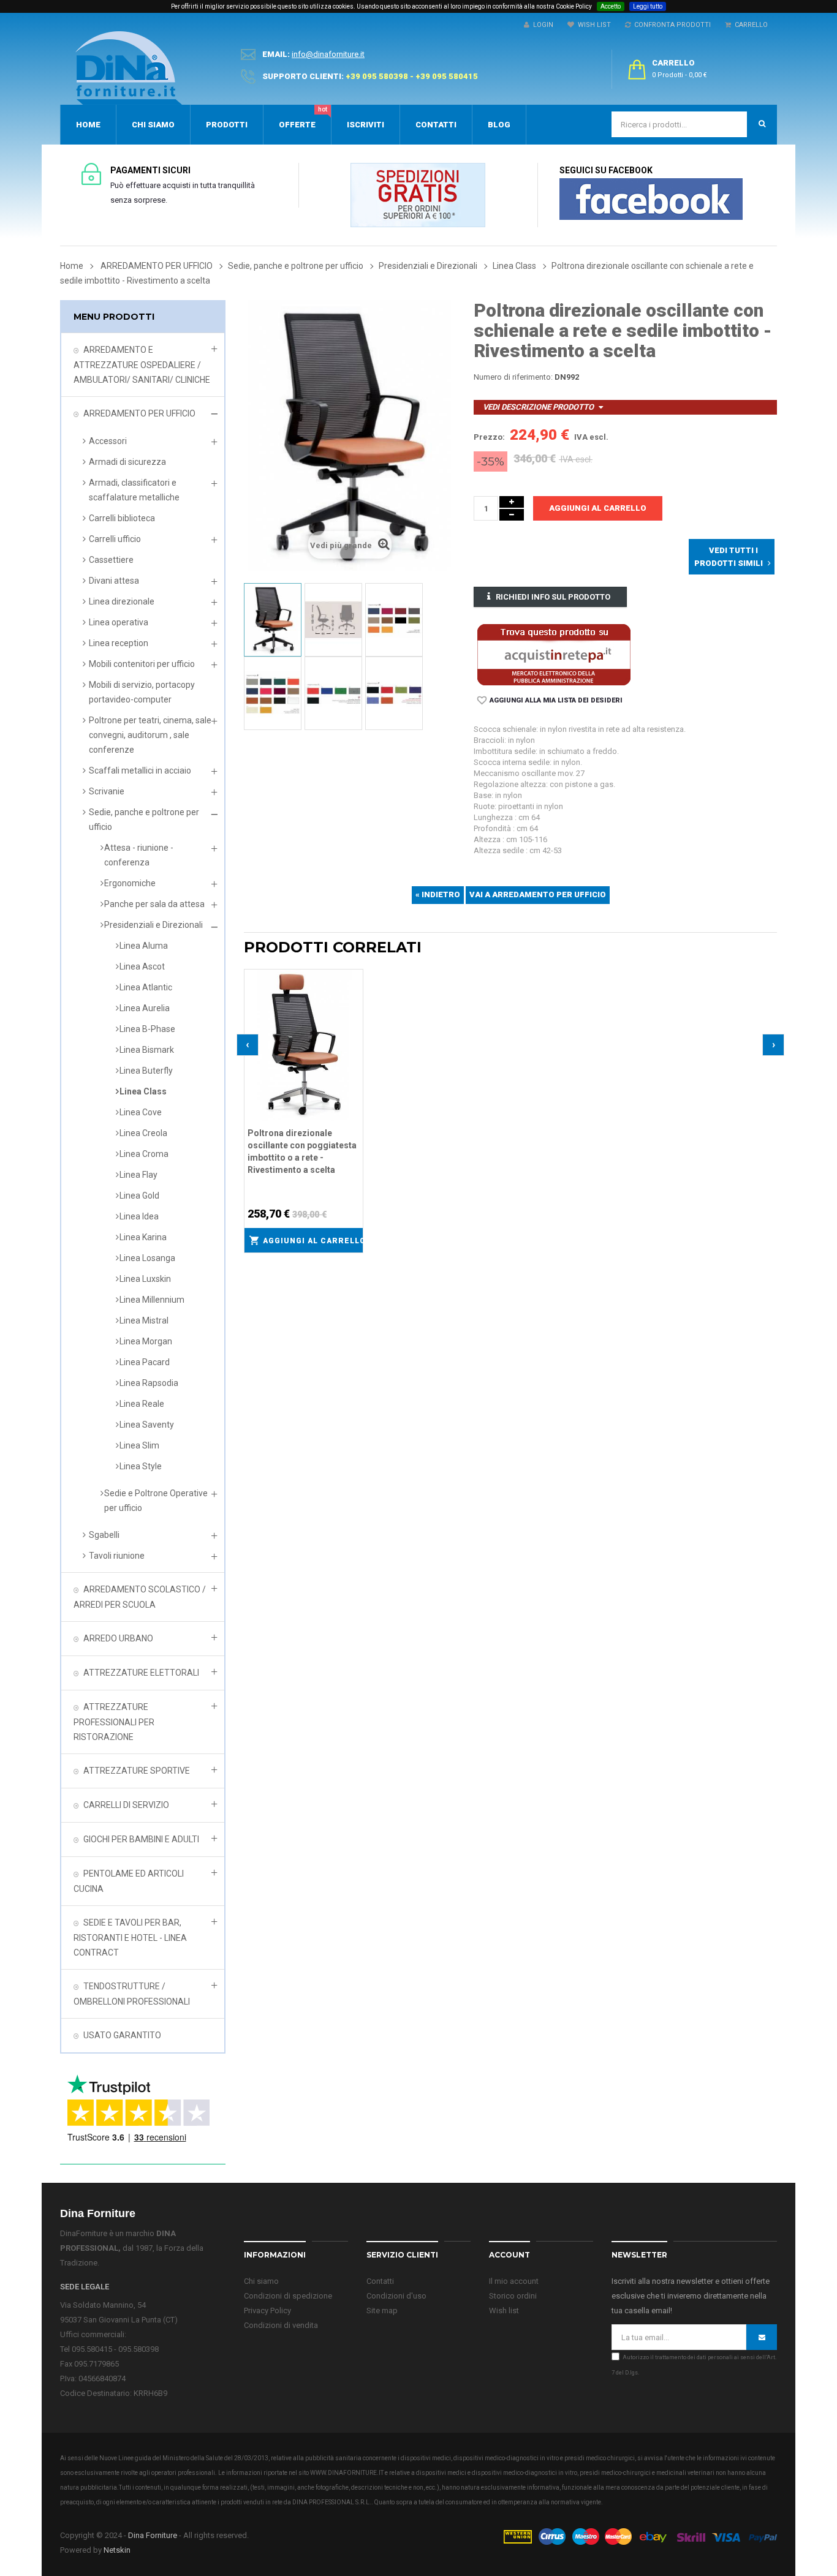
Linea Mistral (144, 1320)
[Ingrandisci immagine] (354, 1009)
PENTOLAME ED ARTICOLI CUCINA (129, 1881)
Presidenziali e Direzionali (153, 925)
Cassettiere (111, 560)
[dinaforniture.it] (129, 68)
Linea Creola (143, 1133)
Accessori (108, 441)
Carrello (749, 25)
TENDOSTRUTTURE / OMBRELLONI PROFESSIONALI (132, 1994)
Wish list (504, 2310)
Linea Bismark (147, 1050)
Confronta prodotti (671, 25)
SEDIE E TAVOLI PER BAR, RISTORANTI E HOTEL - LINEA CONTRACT (130, 1938)
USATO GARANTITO (122, 2035)
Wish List (593, 25)
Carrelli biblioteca (122, 518)
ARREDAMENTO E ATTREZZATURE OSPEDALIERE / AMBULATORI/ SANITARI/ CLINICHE (142, 365)
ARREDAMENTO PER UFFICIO (139, 413)
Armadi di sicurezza (127, 462)
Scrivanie (107, 791)
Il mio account (514, 2281)
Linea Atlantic (146, 987)
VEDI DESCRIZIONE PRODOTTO (538, 407)
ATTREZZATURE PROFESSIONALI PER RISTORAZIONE (114, 1722)
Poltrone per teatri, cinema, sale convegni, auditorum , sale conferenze (150, 735)
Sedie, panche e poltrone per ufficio (144, 819)
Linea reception (119, 643)
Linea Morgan (146, 1341)
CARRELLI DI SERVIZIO (126, 1805)
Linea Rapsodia (149, 1383)
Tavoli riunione (117, 1556)
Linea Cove (141, 1112)
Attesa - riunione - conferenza (139, 855)
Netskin (117, 2550)
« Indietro (438, 894)
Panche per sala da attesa (154, 904)
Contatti (380, 2281)
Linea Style (141, 1466)
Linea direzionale (122, 601)
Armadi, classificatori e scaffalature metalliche (134, 490)
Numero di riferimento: (513, 377)
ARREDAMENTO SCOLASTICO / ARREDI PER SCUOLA (140, 1597)
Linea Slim (139, 1445)
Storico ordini (513, 2296)
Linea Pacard (145, 1362)
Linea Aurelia (145, 1008)
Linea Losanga (147, 1258)
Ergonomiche (130, 883)
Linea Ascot (142, 966)
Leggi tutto (648, 6)
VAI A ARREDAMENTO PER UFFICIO (538, 894)
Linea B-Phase (147, 1029)
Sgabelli (104, 1535)
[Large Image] (640, 2536)
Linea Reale (142, 1404)
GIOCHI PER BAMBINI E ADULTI (141, 1839)
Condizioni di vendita (281, 2325)
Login (541, 25)
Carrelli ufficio (115, 539)
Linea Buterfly (146, 1071)
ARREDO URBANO (118, 1638)
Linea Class (143, 1091)
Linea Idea (139, 1216)
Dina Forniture (153, 2535)
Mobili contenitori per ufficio (142, 664)
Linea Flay (138, 1175)
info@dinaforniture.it (328, 54)
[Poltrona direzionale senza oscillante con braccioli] (273, 620)
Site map (382, 2310)
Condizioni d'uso (396, 2296)
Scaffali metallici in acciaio (140, 770)
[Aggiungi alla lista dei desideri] (354, 977)
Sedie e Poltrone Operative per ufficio (156, 1501)
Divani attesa (114, 581)
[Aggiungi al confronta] (354, 993)
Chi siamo (261, 2281)
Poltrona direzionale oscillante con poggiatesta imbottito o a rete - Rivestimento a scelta (302, 1151)
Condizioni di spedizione (288, 2296)
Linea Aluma (144, 946)
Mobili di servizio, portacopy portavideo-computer (142, 692)
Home (72, 266)
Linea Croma (144, 1154)
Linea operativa (119, 622)
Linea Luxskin (145, 1279)
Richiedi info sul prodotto (553, 597)
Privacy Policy (267, 2310)
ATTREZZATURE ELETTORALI (141, 1673)
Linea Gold (139, 1196)
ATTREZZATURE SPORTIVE (137, 1771)
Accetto (611, 6)
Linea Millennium (152, 1300)
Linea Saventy (147, 1425)
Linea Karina (143, 1237)
